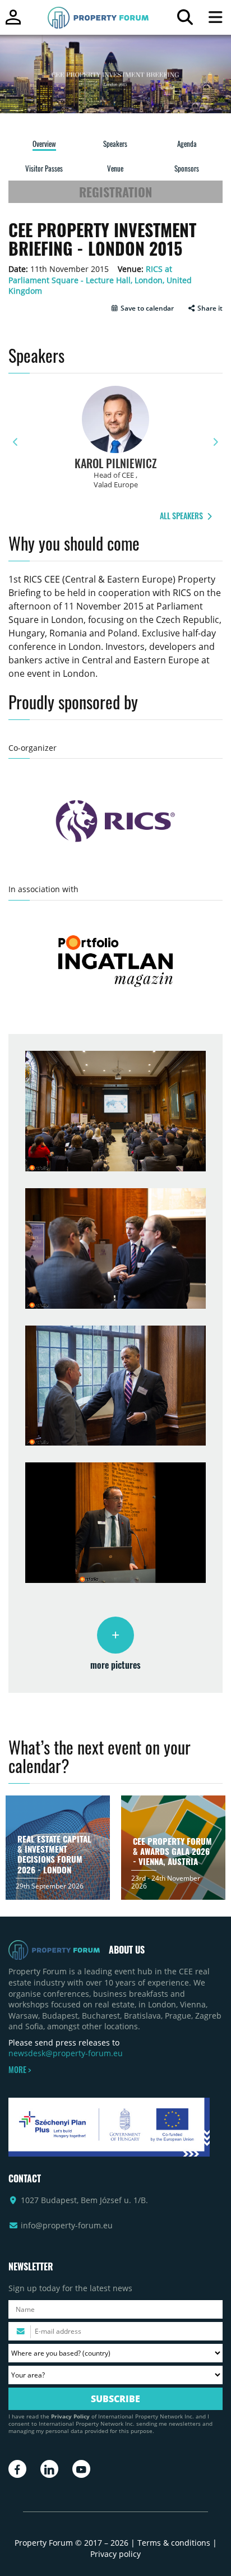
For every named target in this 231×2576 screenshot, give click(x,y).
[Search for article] (185, 20)
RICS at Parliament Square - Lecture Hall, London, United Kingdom (100, 280)
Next (215, 442)
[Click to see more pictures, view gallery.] (115, 1635)
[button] (142, 308)
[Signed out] (13, 22)
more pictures (115, 1665)
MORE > (20, 2070)
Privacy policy (115, 2554)
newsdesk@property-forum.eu (66, 2053)
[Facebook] (17, 2469)
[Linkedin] (49, 2469)
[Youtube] (81, 2469)
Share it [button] (209, 308)
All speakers (182, 516)
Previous (16, 442)
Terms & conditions (174, 2543)
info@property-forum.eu (67, 2225)
